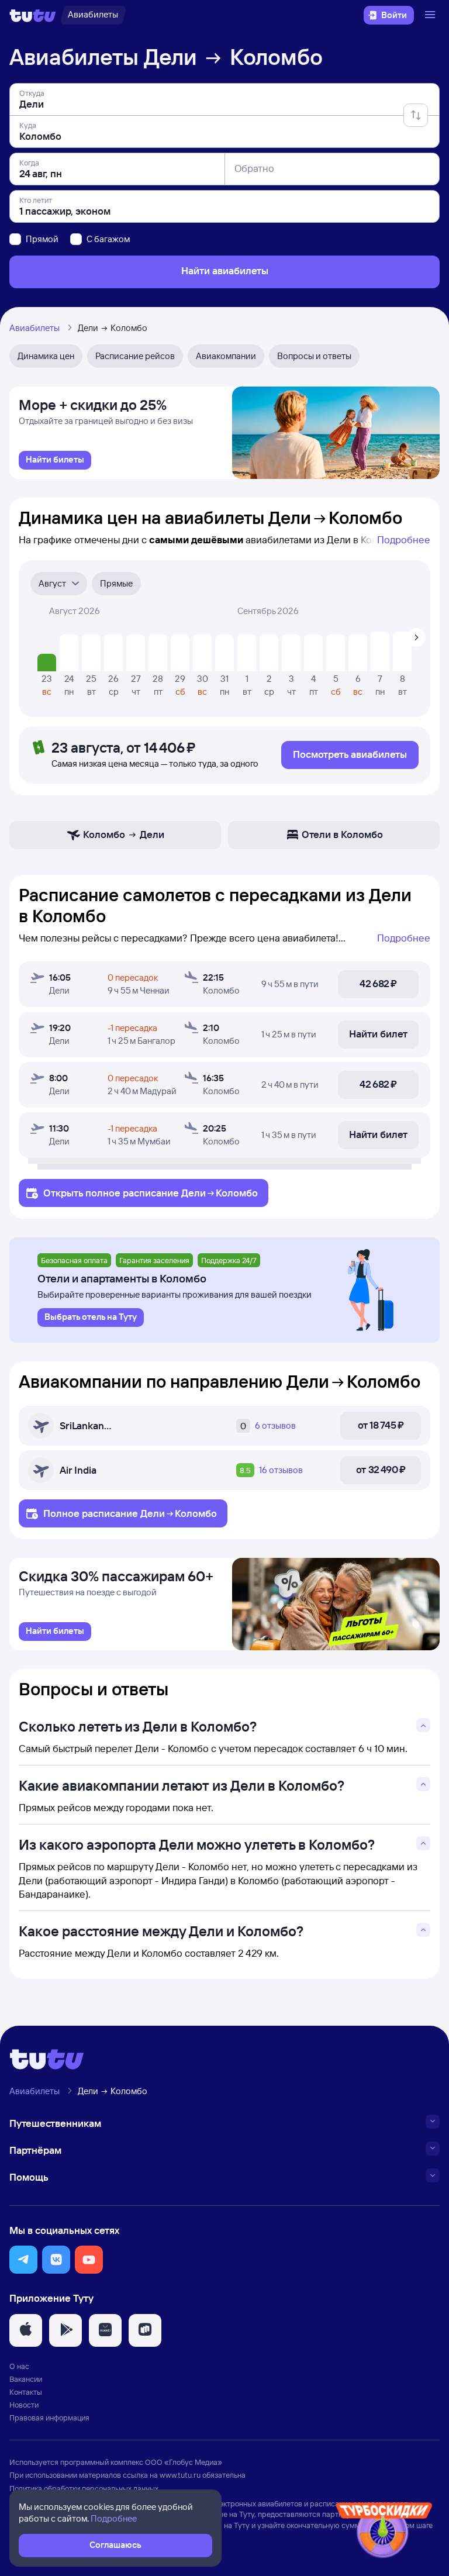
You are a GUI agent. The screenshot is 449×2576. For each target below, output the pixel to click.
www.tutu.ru (180, 2475)
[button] (23, 2260)
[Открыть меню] (431, 15)
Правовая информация (49, 2418)
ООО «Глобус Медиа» (184, 2462)
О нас (19, 2366)
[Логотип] (33, 15)
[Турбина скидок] (384, 2532)
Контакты (26, 2392)
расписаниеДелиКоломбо (190, 1193)
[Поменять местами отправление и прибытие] (416, 115)
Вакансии (26, 2379)
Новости (24, 2405)
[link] (55, 460)
